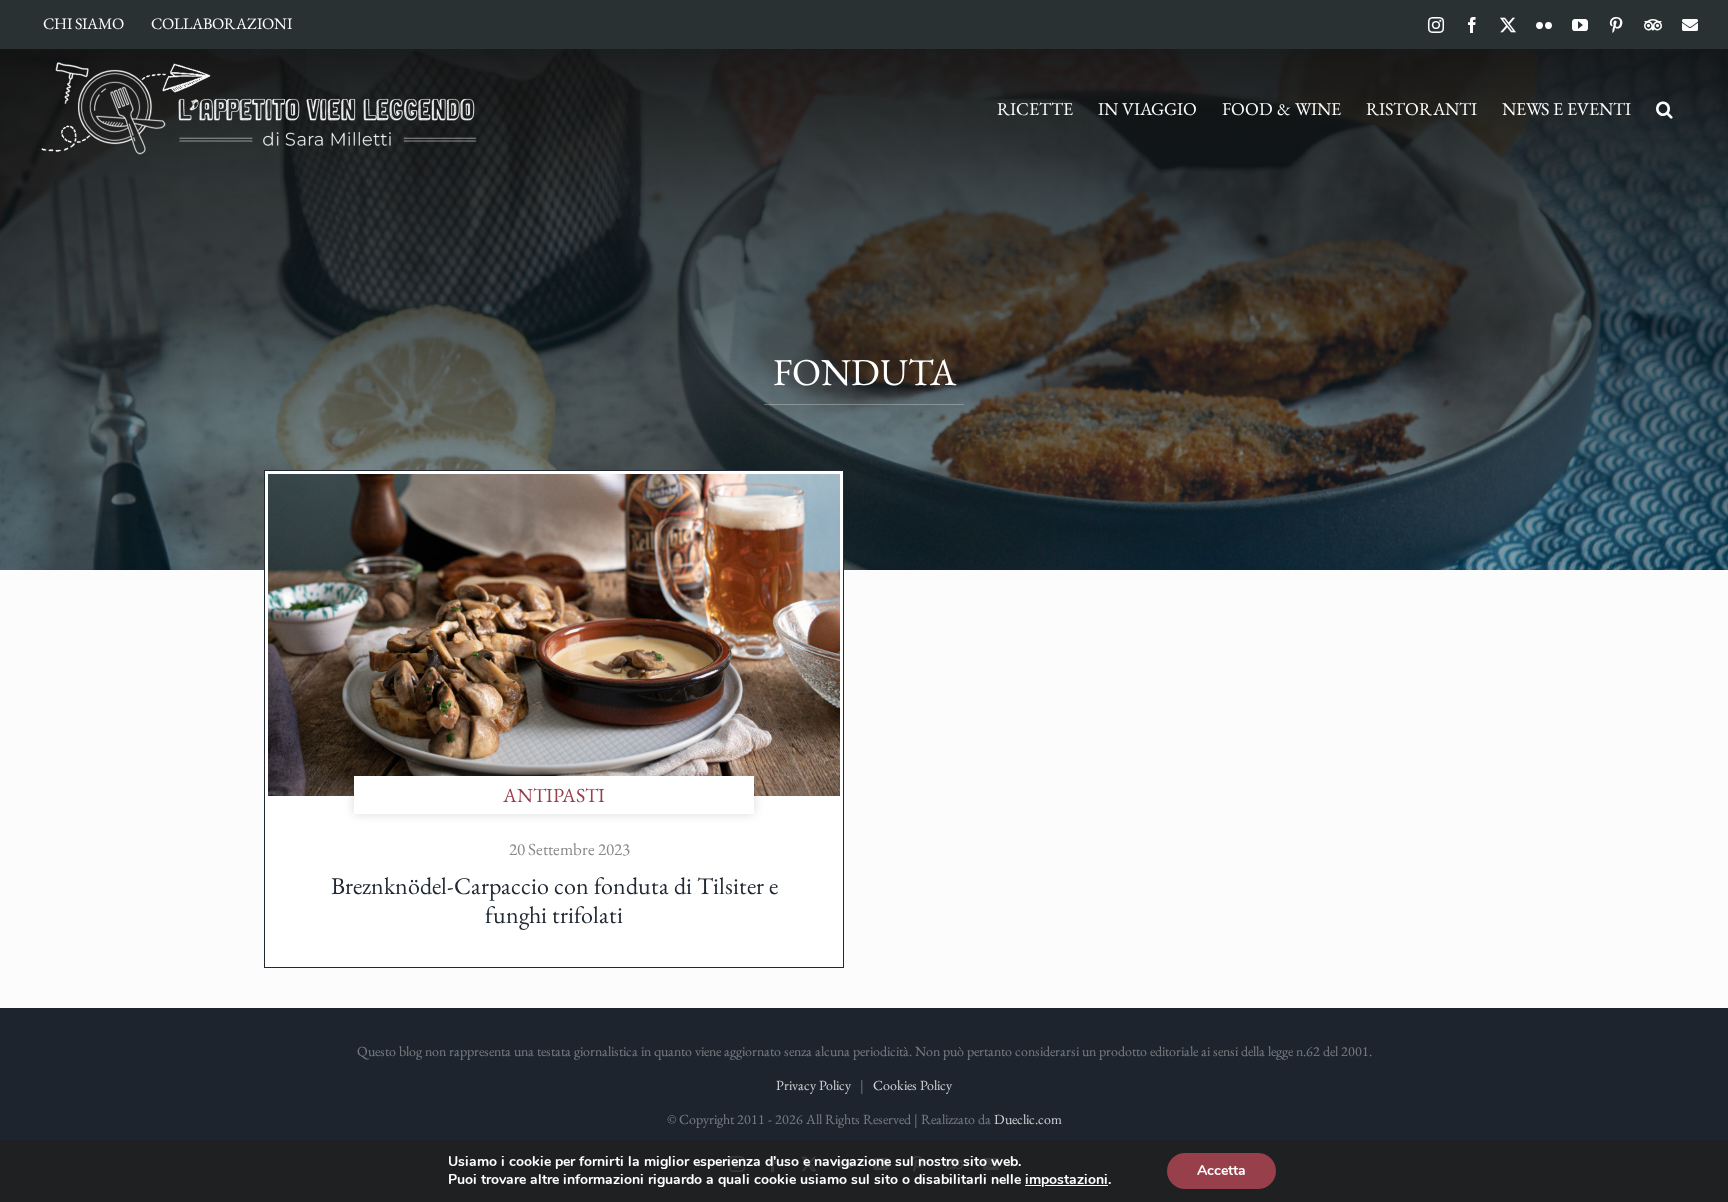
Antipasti (554, 795)
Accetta (1221, 1170)
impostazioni (1066, 1180)
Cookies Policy (912, 1085)
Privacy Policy (813, 1085)
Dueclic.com (1028, 1119)
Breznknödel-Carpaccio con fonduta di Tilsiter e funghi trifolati (554, 900)
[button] (1664, 109)
